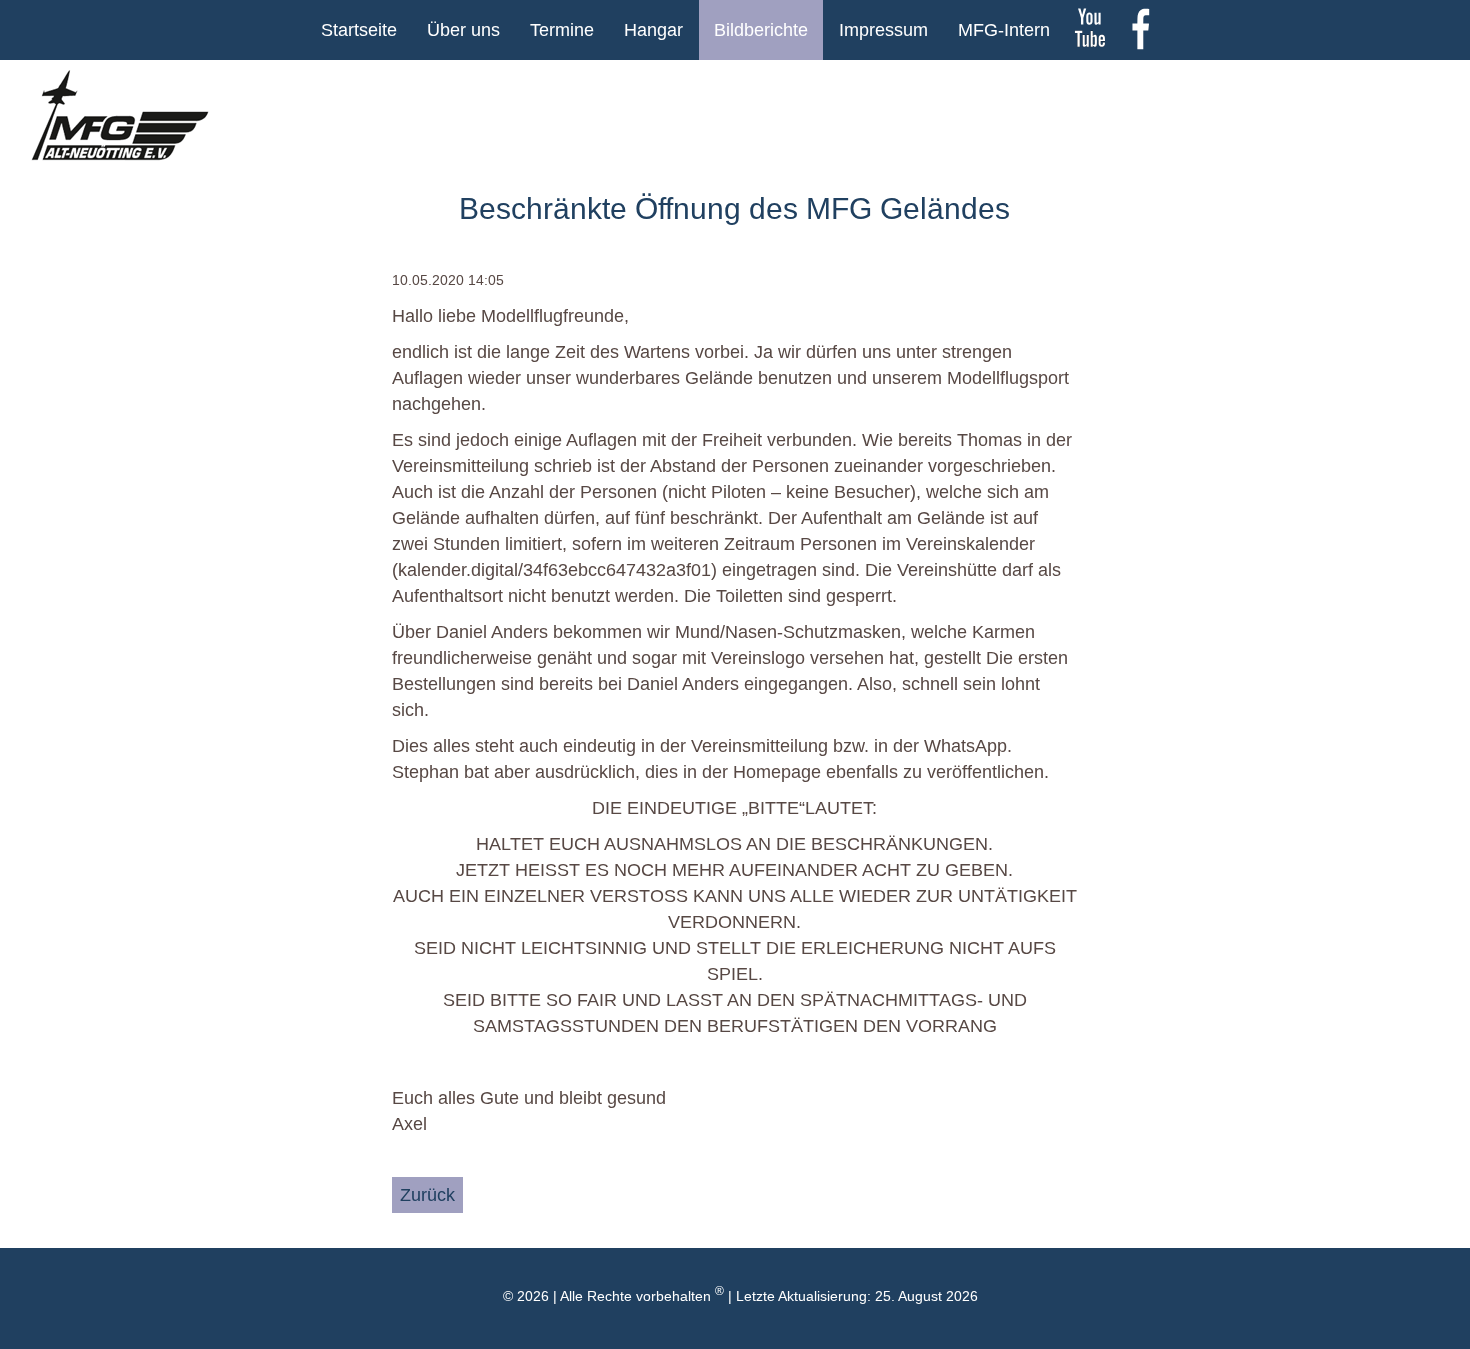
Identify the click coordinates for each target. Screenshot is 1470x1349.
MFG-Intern (1004, 30)
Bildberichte (761, 30)
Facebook (1140, 30)
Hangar (653, 30)
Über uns (463, 30)
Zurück (427, 1195)
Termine (562, 30)
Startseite (359, 30)
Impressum (883, 30)
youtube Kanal (1090, 30)
